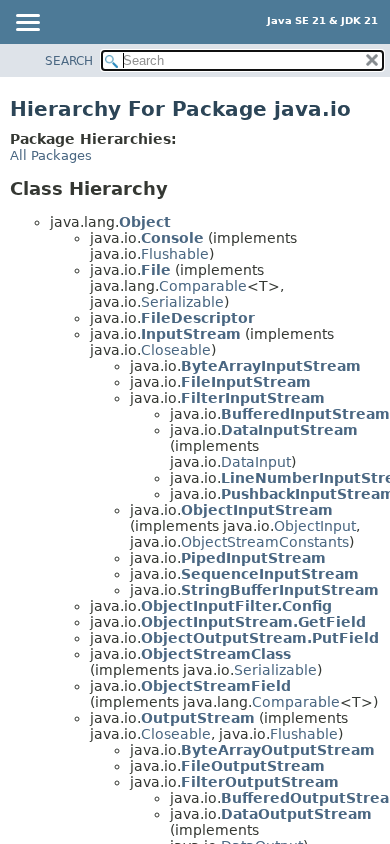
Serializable (182, 302)
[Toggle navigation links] (27, 24)
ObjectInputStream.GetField (253, 622)
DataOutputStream (296, 814)
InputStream (191, 334)
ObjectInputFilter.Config (236, 606)
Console (172, 238)
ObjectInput (315, 526)
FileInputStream (246, 382)
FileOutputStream (253, 766)
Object (145, 222)
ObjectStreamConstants (265, 542)
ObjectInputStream (257, 510)
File (156, 270)
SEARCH (69, 61)
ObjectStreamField (216, 686)
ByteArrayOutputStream (278, 750)
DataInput (256, 462)
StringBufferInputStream (280, 590)
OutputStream (198, 718)
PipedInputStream (253, 558)
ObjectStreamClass (216, 654)
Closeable (176, 350)
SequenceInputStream (270, 574)
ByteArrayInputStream (271, 366)
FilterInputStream (253, 398)
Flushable (175, 254)
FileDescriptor (198, 318)
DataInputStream (289, 430)
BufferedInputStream (305, 414)
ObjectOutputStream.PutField (260, 638)
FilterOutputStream (260, 782)
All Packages (51, 155)
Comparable (203, 286)
